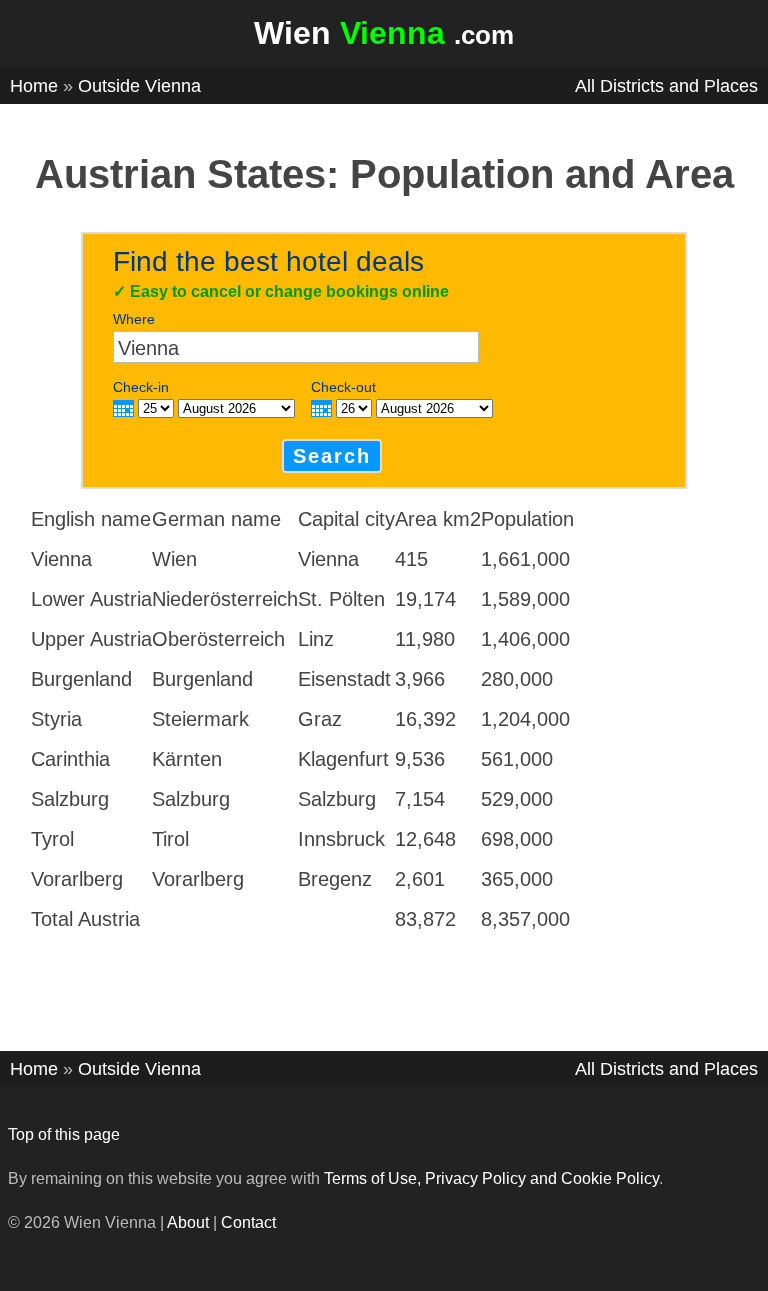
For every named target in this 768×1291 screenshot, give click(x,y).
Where (134, 319)
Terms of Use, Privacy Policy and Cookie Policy (491, 1178)
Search (332, 456)
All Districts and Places (666, 86)
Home (34, 86)
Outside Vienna (139, 86)
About (188, 1222)
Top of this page (64, 1134)
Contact (248, 1222)
